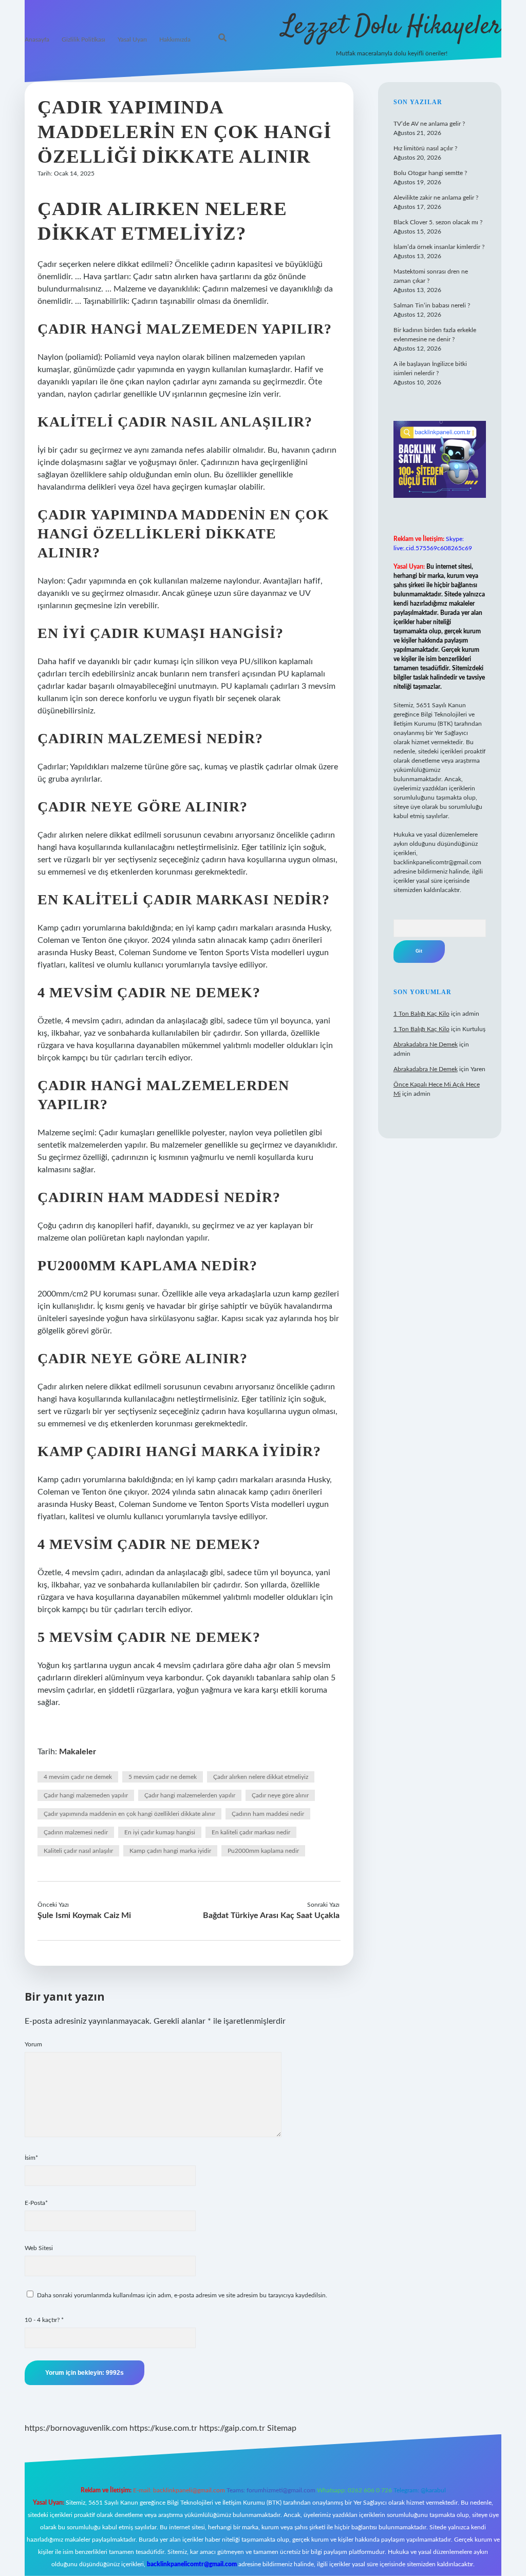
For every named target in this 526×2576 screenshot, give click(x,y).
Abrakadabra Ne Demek (426, 1044)
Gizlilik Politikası (83, 40)
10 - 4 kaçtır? (44, 2320)
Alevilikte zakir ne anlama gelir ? (436, 198)
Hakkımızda (175, 40)
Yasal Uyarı (132, 40)
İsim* (31, 2158)
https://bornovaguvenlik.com (76, 2428)
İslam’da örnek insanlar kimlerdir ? (439, 247)
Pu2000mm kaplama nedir (263, 1851)
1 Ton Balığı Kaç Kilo (421, 1014)
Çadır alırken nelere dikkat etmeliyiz (261, 1777)
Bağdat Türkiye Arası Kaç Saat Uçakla (271, 1915)
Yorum (33, 2044)
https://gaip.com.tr (232, 2428)
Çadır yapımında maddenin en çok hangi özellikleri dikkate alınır (129, 1814)
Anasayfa (37, 40)
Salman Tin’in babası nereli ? (432, 305)
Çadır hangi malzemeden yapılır (86, 1795)
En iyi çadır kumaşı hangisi (160, 1832)
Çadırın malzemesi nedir (76, 1832)
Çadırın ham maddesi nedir (268, 1814)
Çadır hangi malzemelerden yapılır (190, 1795)
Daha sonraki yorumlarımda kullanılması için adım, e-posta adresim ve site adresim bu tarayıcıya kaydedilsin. (182, 2295)
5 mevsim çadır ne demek (163, 1777)
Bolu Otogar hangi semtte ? (430, 173)
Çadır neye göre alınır (280, 1795)
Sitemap (282, 2428)
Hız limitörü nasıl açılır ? (425, 148)
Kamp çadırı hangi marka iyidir (170, 1851)
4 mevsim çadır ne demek (78, 1777)
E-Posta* (36, 2203)
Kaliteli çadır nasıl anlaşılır (78, 1851)
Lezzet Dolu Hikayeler (392, 27)
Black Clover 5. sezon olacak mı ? (438, 222)
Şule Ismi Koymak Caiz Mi (84, 1915)
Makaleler (78, 1752)
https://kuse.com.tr (163, 2428)
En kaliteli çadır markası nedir (251, 1832)
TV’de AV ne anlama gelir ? (429, 124)
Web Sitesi (39, 2248)
